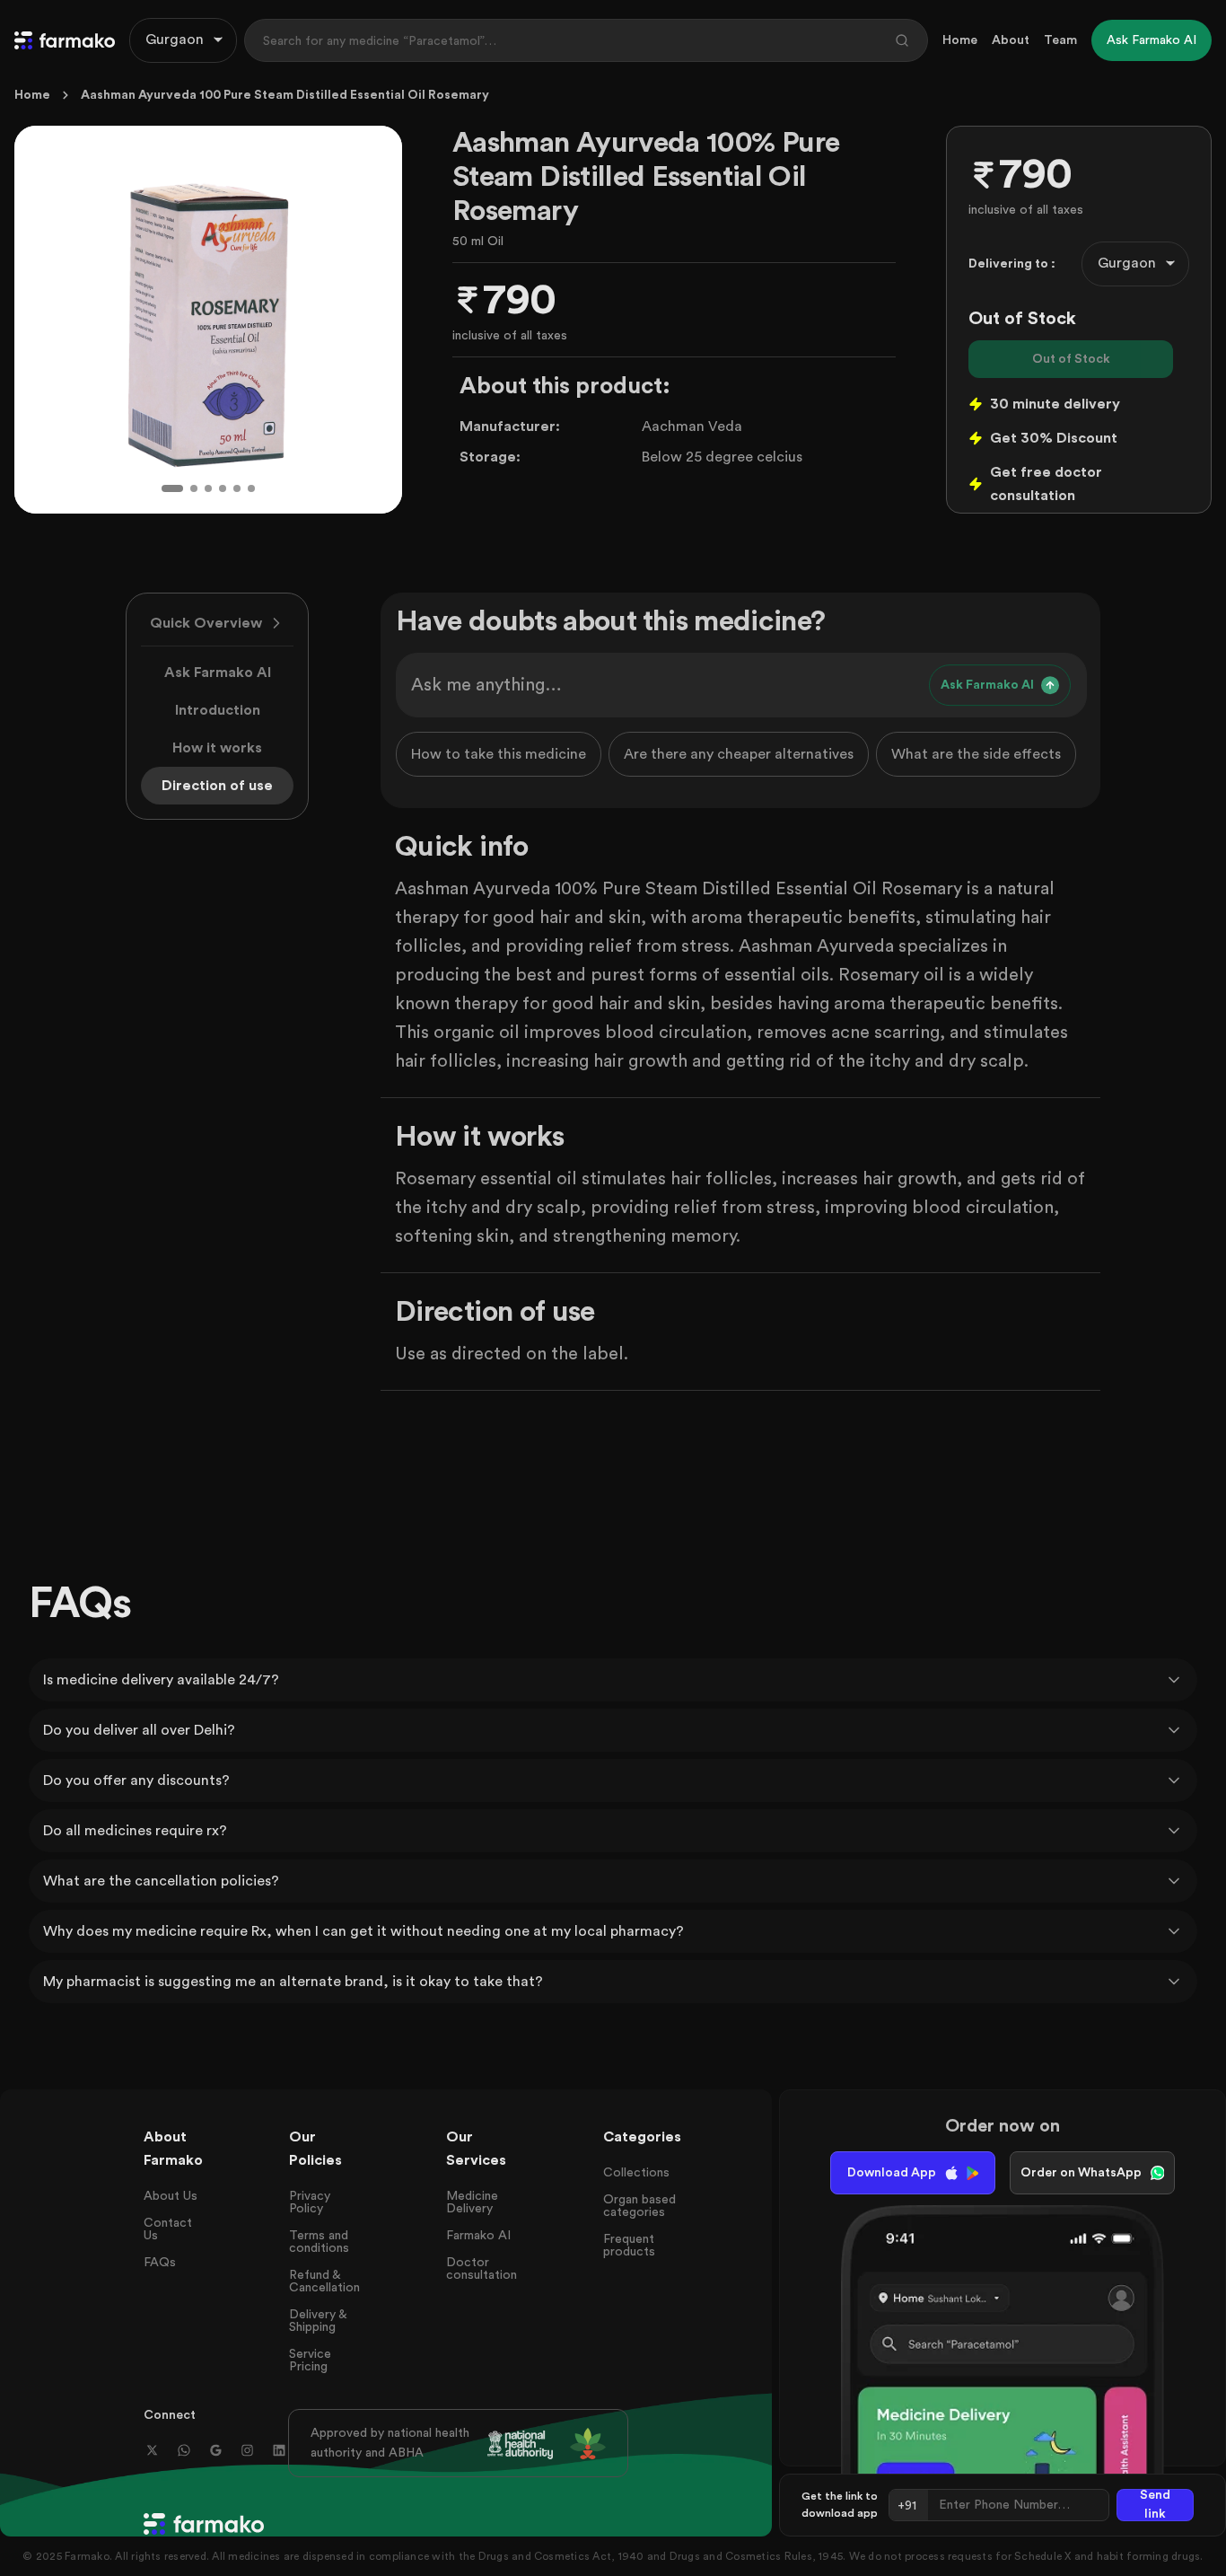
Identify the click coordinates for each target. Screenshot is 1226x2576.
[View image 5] (237, 488)
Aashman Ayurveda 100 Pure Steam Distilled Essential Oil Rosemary (285, 95)
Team (1060, 40)
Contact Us (168, 2229)
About (1011, 40)
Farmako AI (478, 2236)
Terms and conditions (319, 2242)
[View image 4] (223, 488)
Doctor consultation (482, 2269)
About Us (171, 2196)
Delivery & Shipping (318, 2321)
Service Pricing (310, 2361)
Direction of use (217, 786)
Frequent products (629, 2246)
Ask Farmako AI (218, 673)
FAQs (160, 2263)
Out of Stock (1071, 359)
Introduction (218, 710)
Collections (636, 2173)
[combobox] (183, 40)
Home (960, 40)
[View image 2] (194, 488)
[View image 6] (251, 488)
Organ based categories (639, 2206)
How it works (217, 748)
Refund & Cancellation (324, 2281)
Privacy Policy (310, 2202)
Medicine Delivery (472, 2202)
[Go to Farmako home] (65, 40)
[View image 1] (172, 488)
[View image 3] (208, 488)
